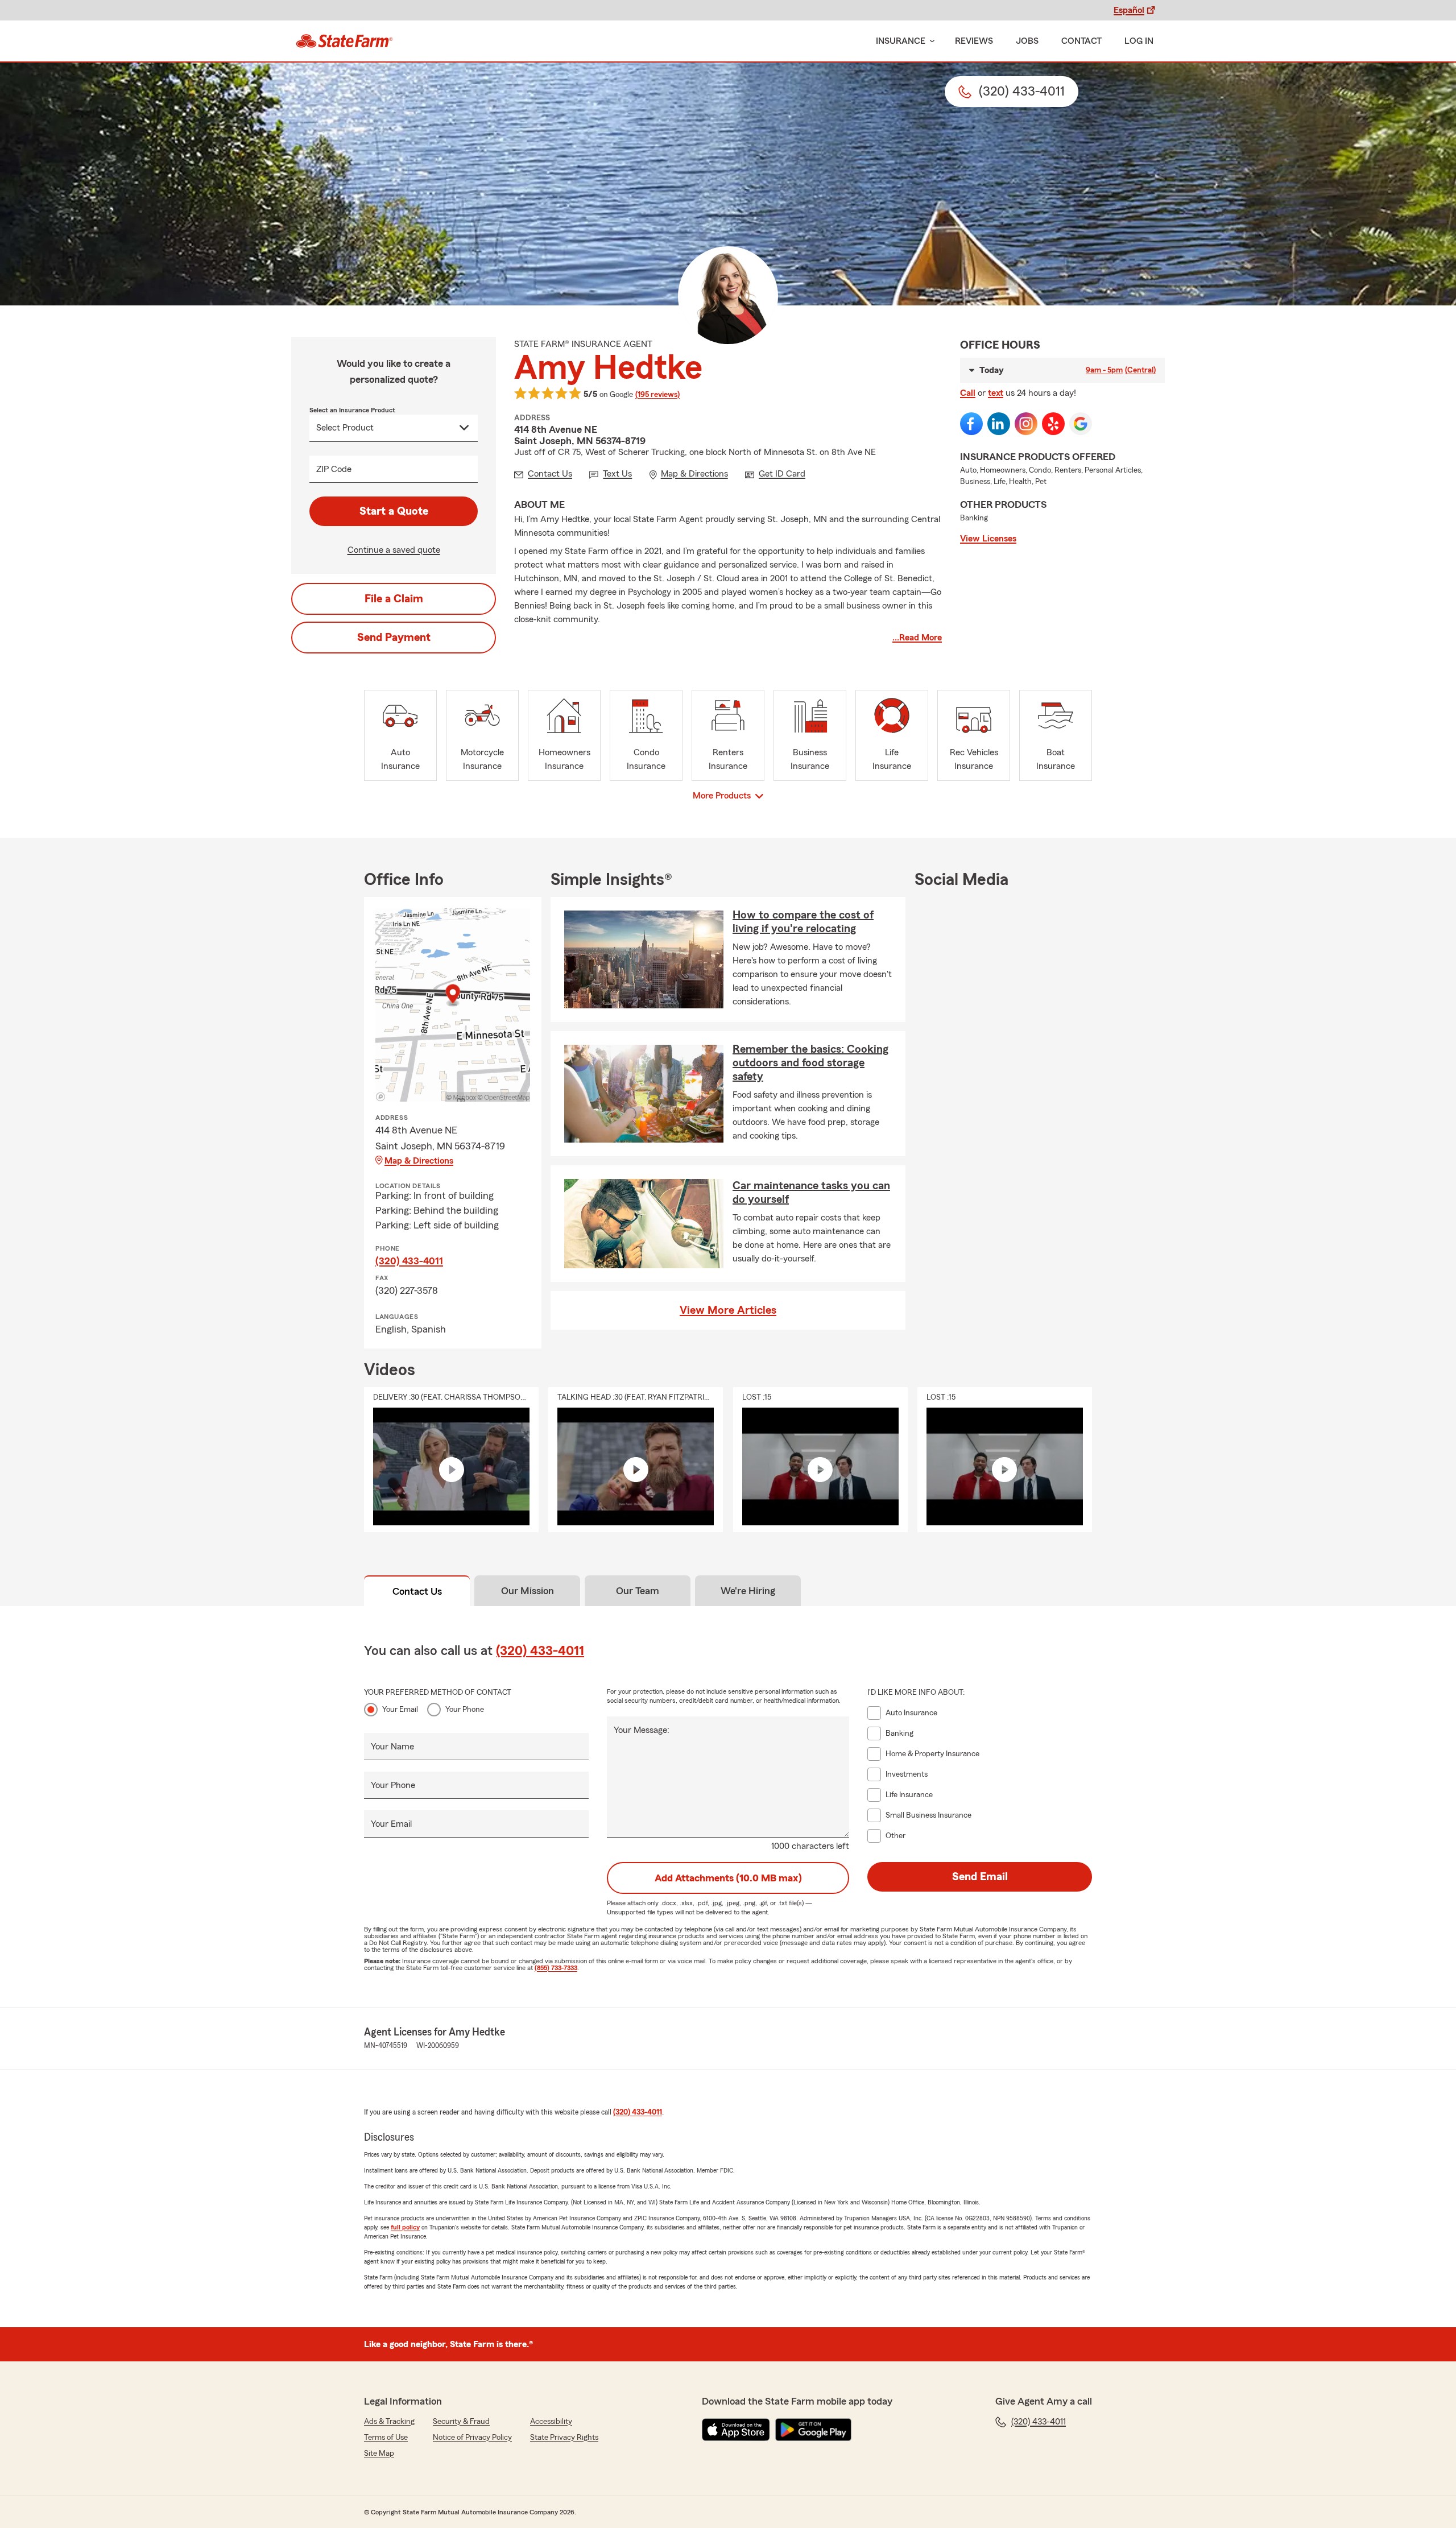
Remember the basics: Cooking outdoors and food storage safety (810, 1063)
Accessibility (551, 2422)
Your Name (392, 1747)
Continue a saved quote (394, 550)
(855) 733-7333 (556, 1968)
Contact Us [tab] (417, 1591)
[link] (344, 41)
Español (1129, 10)
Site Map (379, 2453)
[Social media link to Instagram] (1026, 424)
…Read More (917, 638)
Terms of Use (386, 2438)
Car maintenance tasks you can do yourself (811, 1193)
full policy (405, 2227)
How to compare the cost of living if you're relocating (803, 922)
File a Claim (394, 599)
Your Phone (465, 1710)
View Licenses (988, 539)
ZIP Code (334, 469)
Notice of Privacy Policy (472, 2438)
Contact (1081, 41)
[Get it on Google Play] (813, 2430)
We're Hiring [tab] (748, 1591)
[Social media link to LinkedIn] (999, 424)
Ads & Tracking (389, 2422)
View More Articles (728, 1310)
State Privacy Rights (564, 2438)
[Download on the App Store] (736, 2430)
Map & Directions (419, 1161)
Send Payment (394, 638)
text (996, 393)
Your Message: (642, 1730)
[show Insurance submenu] (930, 41)
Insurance (901, 41)
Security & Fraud (461, 2422)
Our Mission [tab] (528, 1591)
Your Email (400, 1710)
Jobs (1027, 41)
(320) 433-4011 (409, 1261)
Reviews (974, 41)
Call (968, 393)
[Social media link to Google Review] (1081, 424)
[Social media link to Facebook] (971, 424)
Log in (1139, 41)
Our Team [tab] (638, 1591)
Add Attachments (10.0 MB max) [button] (728, 1878)
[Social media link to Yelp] (1053, 424)
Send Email (980, 1877)
